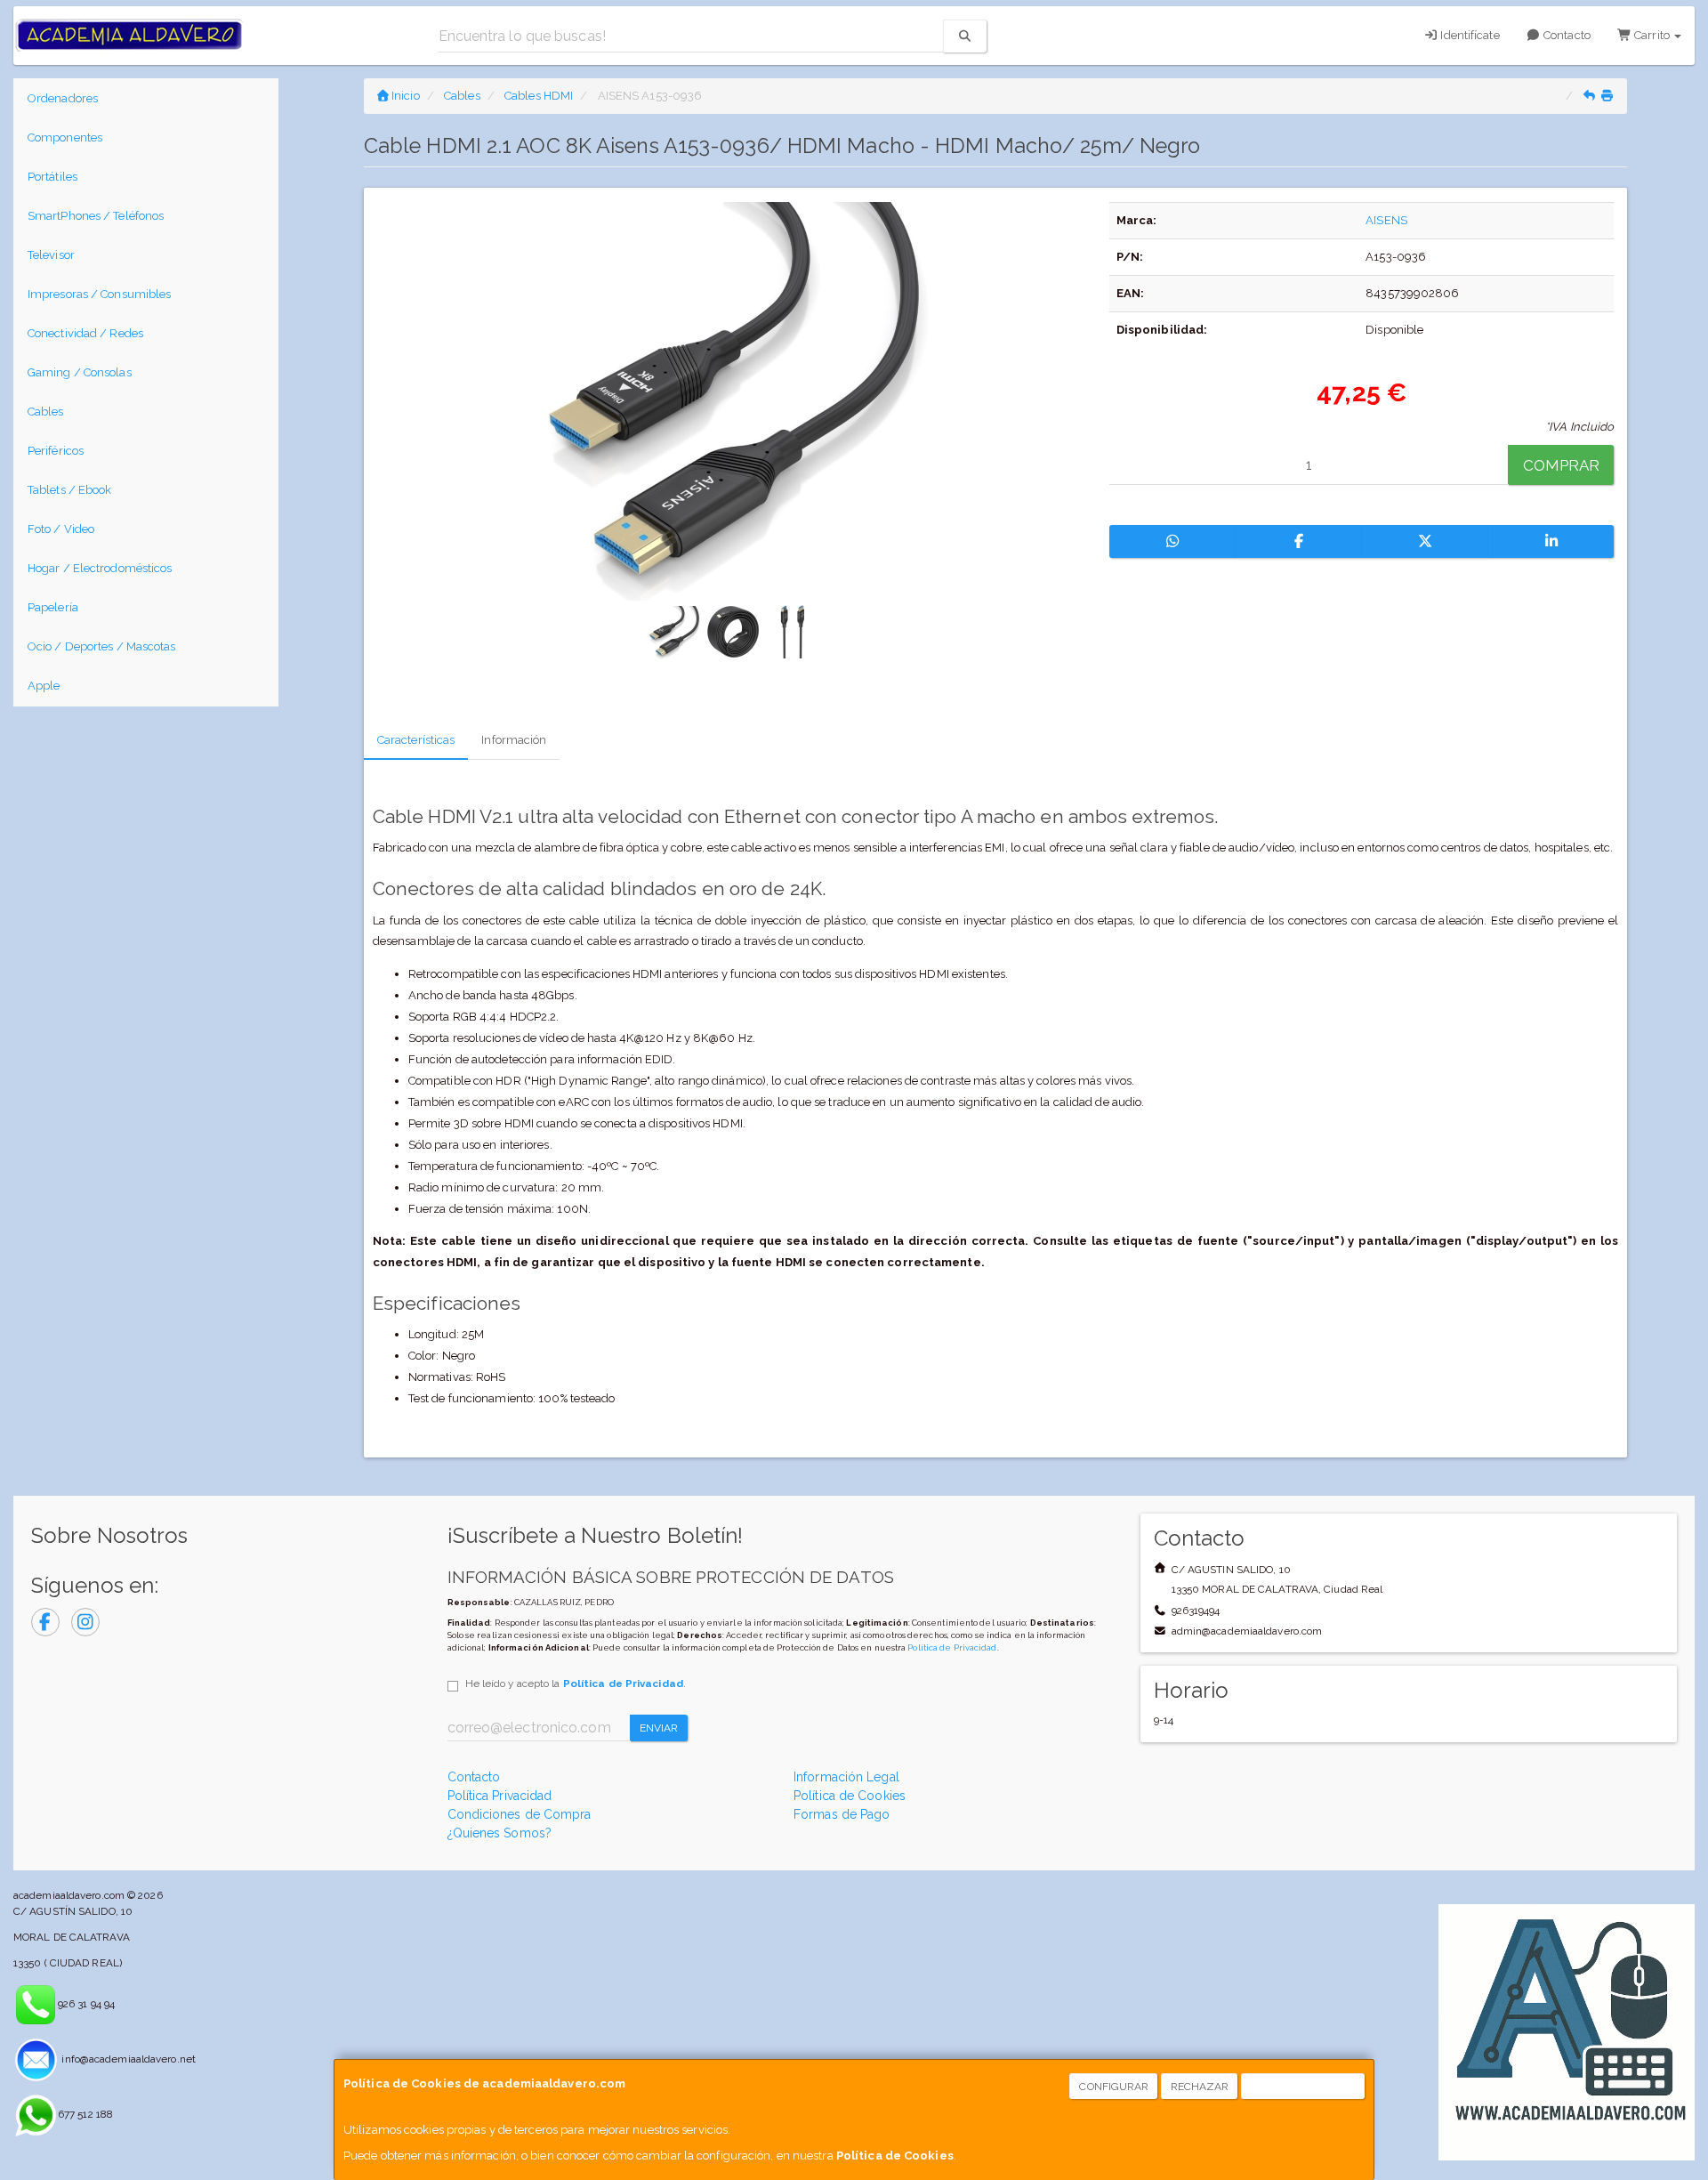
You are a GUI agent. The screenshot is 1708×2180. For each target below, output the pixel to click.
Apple (44, 686)
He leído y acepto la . (576, 1683)
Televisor (51, 255)
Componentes (65, 137)
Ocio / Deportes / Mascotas (102, 646)
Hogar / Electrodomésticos (100, 568)
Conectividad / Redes (85, 333)
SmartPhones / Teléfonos (96, 216)
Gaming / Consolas (80, 372)
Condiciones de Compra (520, 1814)
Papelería (53, 607)
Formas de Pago (842, 1814)
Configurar (1114, 2087)
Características (416, 740)
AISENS (1386, 220)
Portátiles (52, 177)
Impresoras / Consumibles (99, 294)
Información (514, 740)
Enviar (659, 1728)
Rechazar (1200, 2087)
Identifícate (1468, 35)
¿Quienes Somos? (500, 1833)
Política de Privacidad (952, 1647)
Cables (46, 412)
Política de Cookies (895, 2156)
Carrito (1652, 35)
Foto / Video (61, 529)
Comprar (1562, 465)
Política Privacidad (500, 1796)
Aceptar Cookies (1304, 2087)
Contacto (1566, 35)
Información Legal (846, 1777)
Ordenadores (63, 98)
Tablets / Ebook (70, 490)
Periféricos (56, 451)
